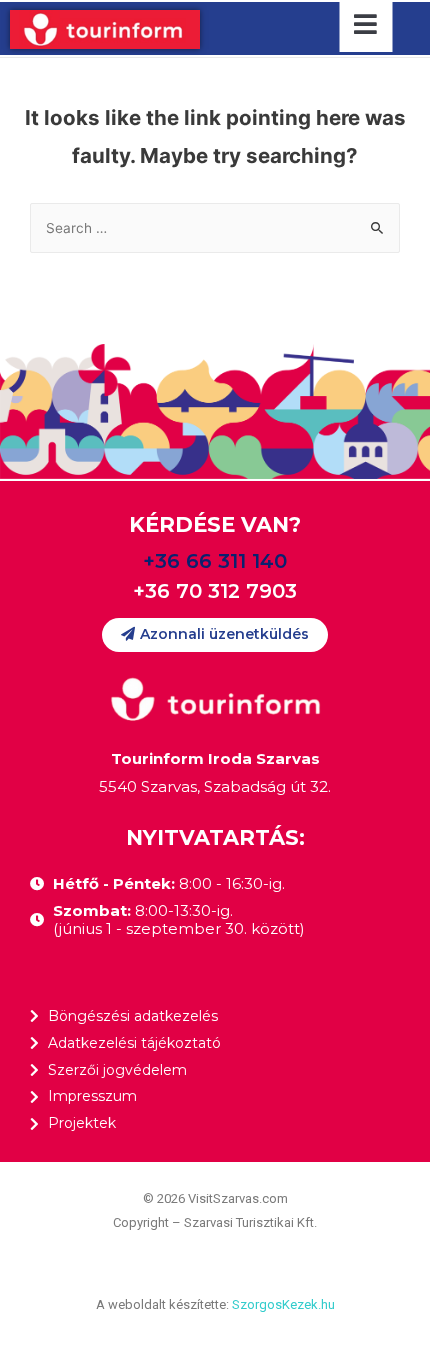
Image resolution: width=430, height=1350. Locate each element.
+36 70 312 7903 (215, 591)
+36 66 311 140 (215, 561)
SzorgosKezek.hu (283, 1304)
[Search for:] (215, 228)
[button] (215, 634)
